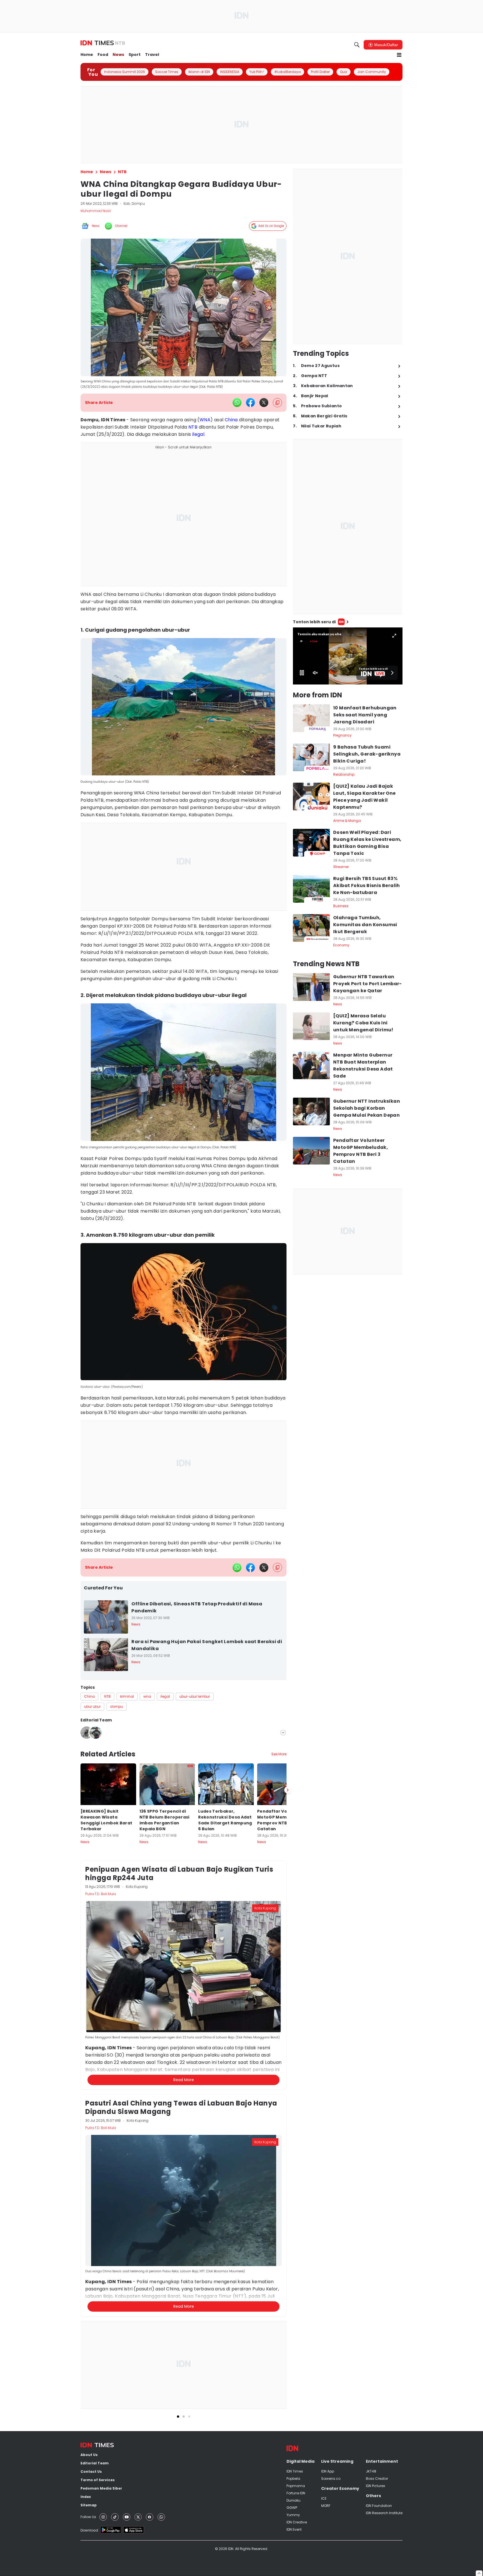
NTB (193, 427)
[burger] (399, 55)
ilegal (198, 434)
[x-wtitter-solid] (264, 403)
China (231, 420)
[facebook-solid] (250, 403)
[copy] (277, 403)
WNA (205, 420)
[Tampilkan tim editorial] (283, 1733)
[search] (357, 45)
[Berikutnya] (288, 2049)
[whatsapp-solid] (237, 403)
